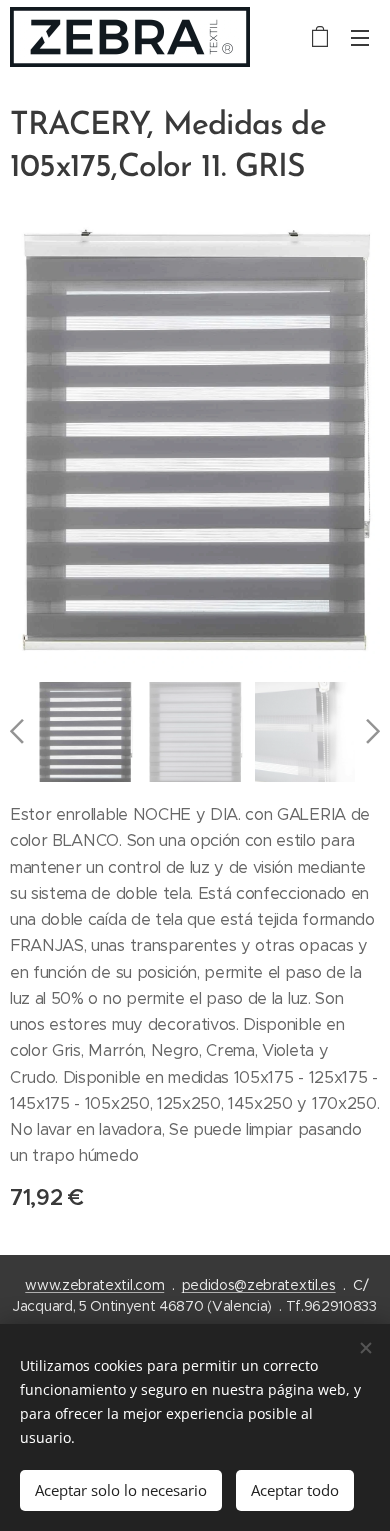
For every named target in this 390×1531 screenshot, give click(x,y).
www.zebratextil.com (94, 1285)
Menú (360, 37)
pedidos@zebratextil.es (259, 1285)
